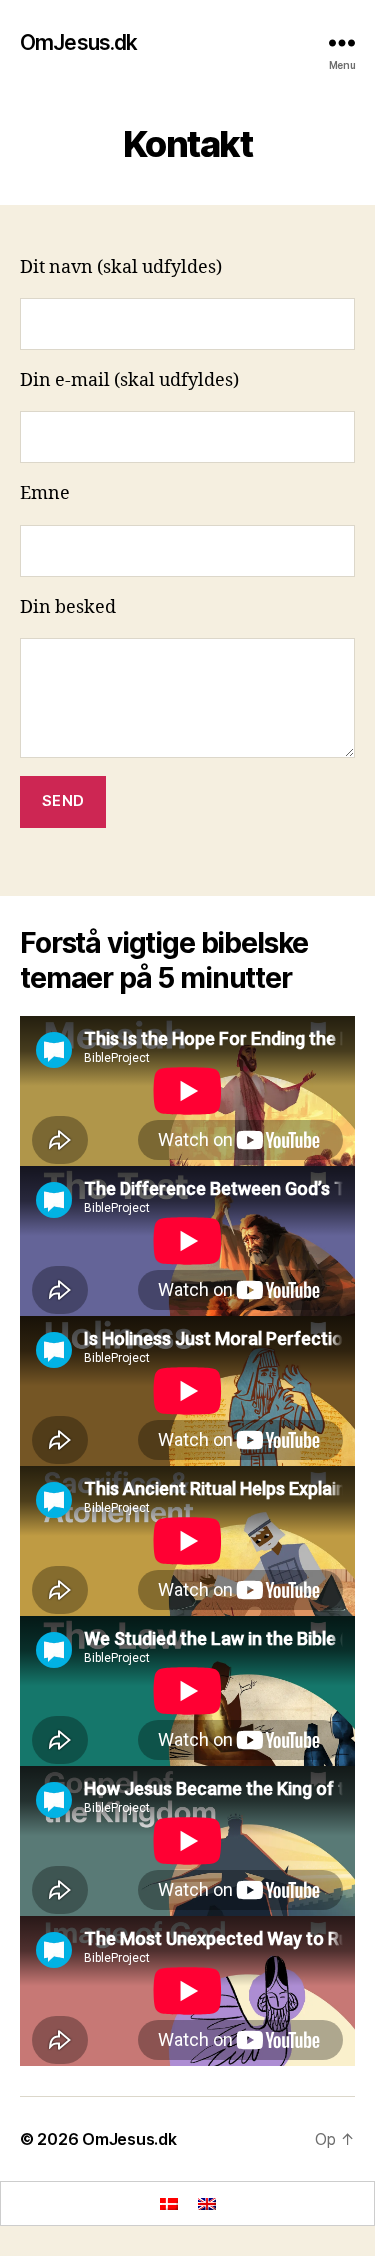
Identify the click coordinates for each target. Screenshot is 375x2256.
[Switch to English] (207, 2203)
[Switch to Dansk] (169, 2203)
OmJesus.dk (78, 42)
